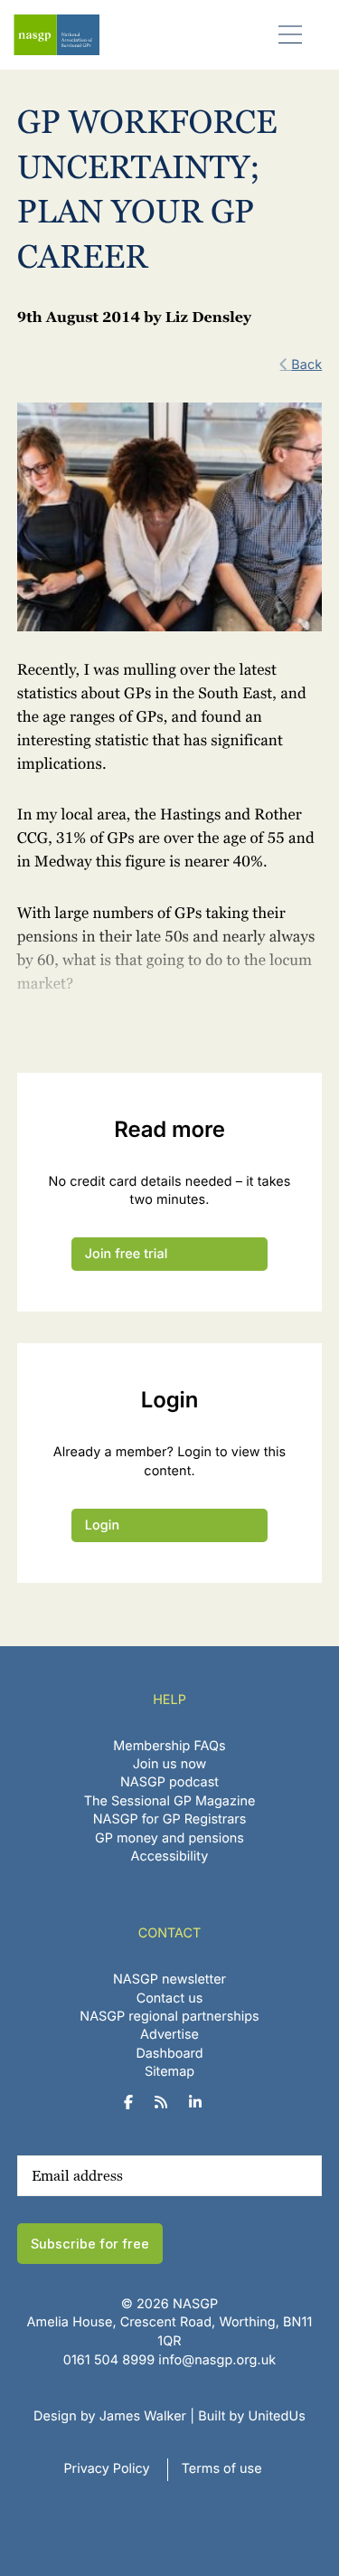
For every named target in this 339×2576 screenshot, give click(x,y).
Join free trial (127, 1254)
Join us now (170, 1764)
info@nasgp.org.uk (217, 2360)
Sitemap (169, 2072)
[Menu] (291, 34)
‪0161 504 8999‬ (109, 2360)
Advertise (169, 2035)
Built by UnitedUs (252, 2416)
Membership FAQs (169, 1746)
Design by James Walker (110, 2416)
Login (102, 1525)
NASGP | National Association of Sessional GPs (56, 35)
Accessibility (170, 1856)
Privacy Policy (106, 2469)
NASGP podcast (169, 1782)
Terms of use (222, 2469)
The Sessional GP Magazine (170, 1801)
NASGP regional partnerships (169, 2017)
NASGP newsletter (169, 1979)
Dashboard (169, 2054)
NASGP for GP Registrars (170, 1819)
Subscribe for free (90, 2244)
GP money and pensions (169, 1838)
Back (306, 365)
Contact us (170, 1998)
